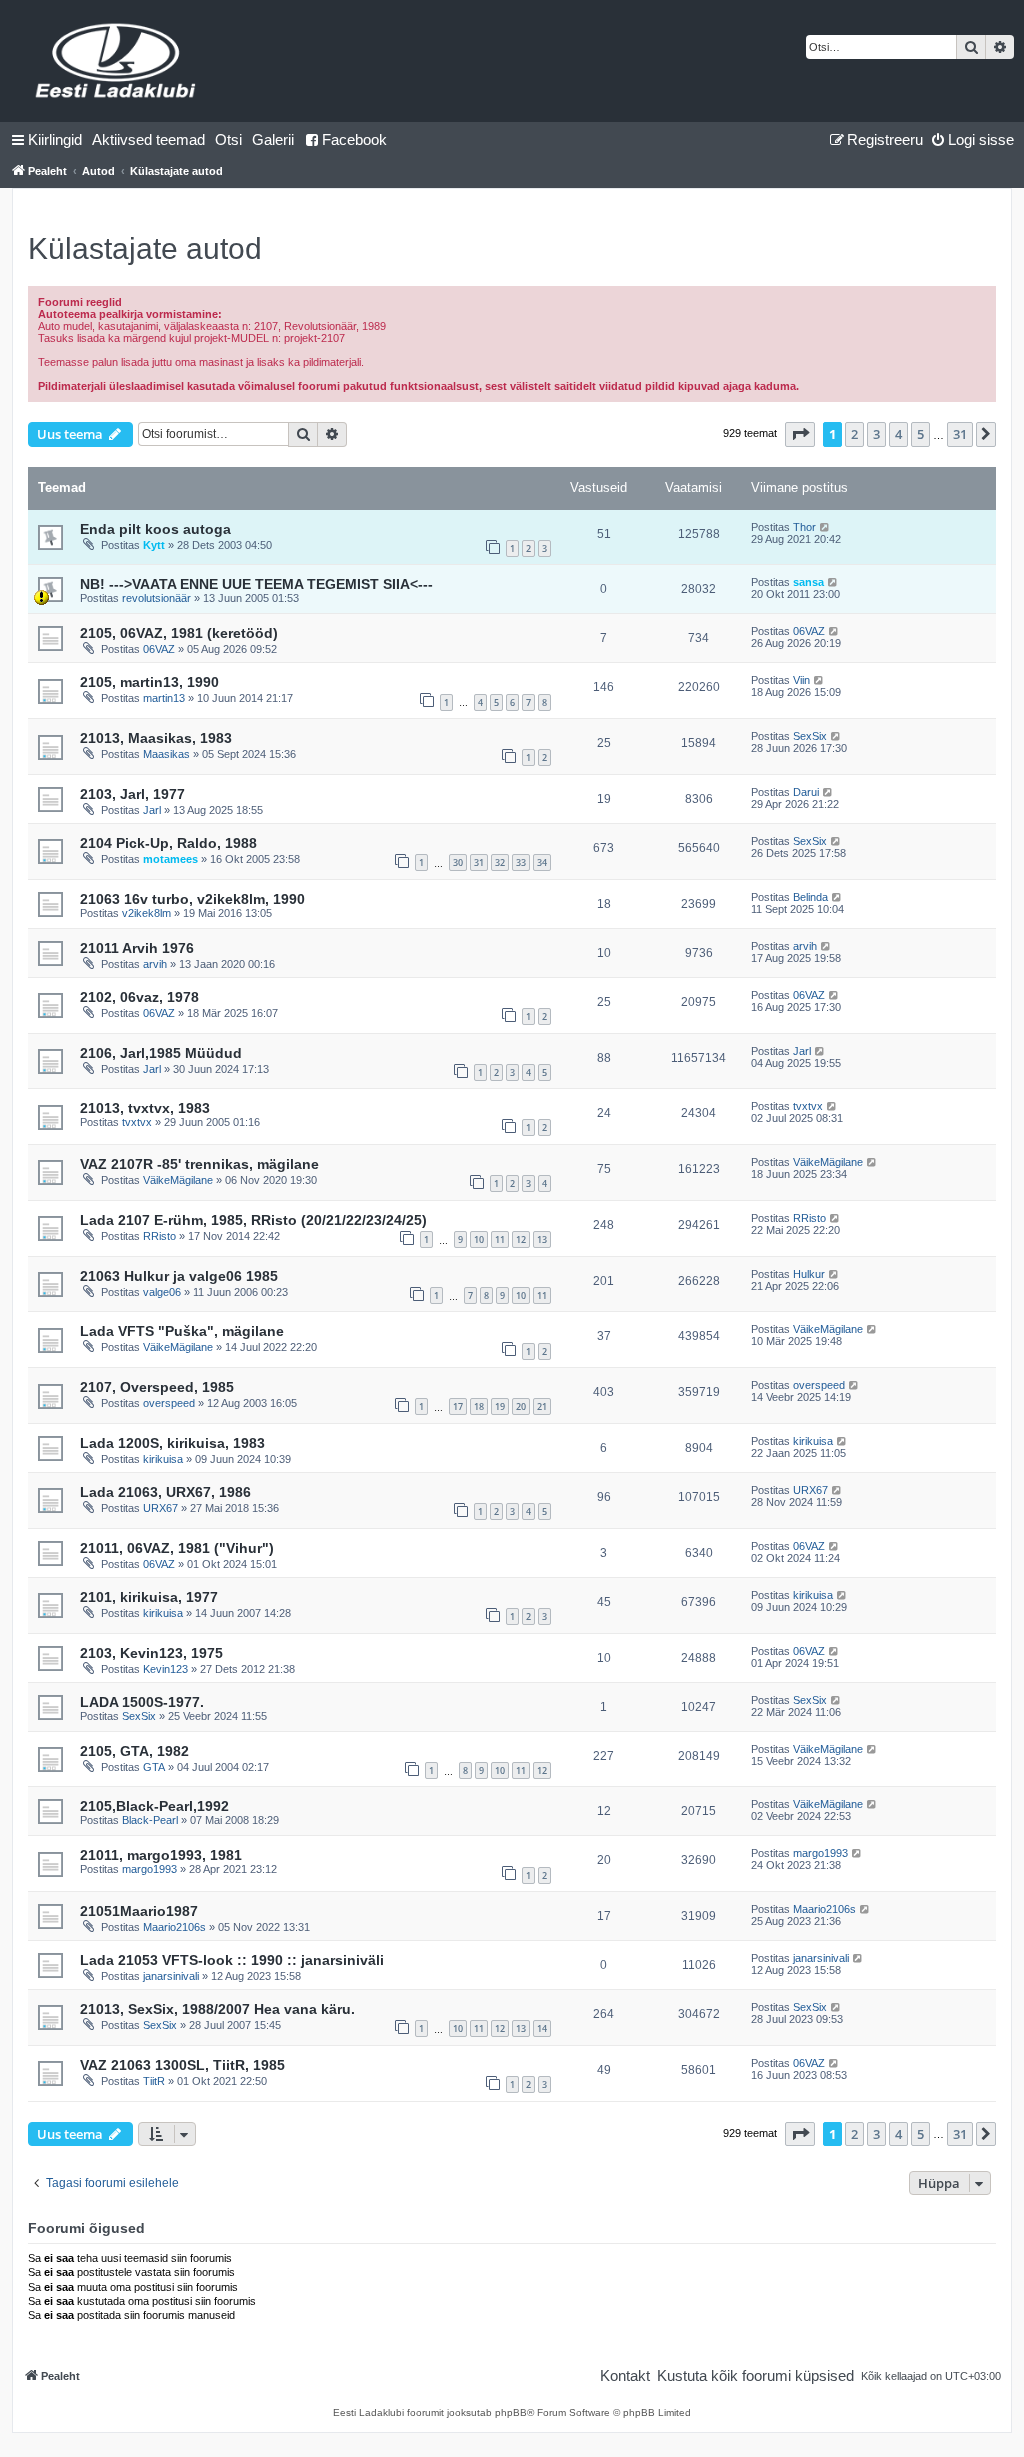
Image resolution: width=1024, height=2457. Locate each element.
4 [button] (898, 434)
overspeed (169, 1403)
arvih (155, 964)
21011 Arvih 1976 (137, 948)
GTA (154, 1767)
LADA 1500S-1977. (142, 1702)
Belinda (810, 897)
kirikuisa (163, 1459)
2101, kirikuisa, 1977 (149, 1597)
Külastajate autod (145, 248)
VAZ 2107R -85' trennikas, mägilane (199, 1164)
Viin (801, 680)
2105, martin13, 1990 (149, 682)
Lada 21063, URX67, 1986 (165, 1492)
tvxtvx (137, 1122)
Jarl (152, 810)
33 (521, 862)
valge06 (162, 1292)
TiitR (154, 2081)
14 (542, 2028)
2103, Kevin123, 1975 (151, 1653)
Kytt (154, 545)
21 (542, 1406)
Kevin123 (165, 1669)
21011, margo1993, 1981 (161, 1855)
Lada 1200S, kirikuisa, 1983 (172, 1443)
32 (500, 862)
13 (542, 1239)
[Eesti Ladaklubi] (116, 61)
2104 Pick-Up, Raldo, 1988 (168, 843)
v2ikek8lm (146, 913)
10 (479, 1239)
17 (458, 1406)
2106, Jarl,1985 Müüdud (161, 1053)
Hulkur (809, 1274)
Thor (804, 527)
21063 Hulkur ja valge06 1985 (179, 1276)
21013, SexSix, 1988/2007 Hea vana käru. (217, 2009)
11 (500, 1239)
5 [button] (920, 434)
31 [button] (960, 434)
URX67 (160, 1508)
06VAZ (159, 649)
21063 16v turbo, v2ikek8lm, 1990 (192, 899)
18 (479, 1406)
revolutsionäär (156, 598)
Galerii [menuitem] (273, 139)
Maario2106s (174, 1927)
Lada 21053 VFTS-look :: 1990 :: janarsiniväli (232, 1960)
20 (521, 1406)
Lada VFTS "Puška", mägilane (182, 1331)
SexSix (810, 736)
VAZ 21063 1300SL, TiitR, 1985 (182, 2065)
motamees (170, 859)
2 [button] (854, 434)
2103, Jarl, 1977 (132, 794)
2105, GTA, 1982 (134, 1751)
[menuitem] (148, 140)
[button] (800, 434)
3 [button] (876, 434)
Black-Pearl (150, 1820)
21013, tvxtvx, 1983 (145, 1108)
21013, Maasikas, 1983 (156, 738)
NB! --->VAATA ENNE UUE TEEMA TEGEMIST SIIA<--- (256, 584)
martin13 (164, 698)
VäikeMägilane (178, 1180)
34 (542, 862)
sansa (808, 582)
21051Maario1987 (139, 1911)
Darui (806, 792)
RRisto (159, 1236)
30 (458, 862)
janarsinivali (171, 1976)
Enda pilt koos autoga (155, 529)
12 (521, 1239)
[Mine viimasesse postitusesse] (825, 527)
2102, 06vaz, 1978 (139, 997)
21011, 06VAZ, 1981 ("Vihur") (177, 1548)
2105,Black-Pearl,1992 (154, 1806)
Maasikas (166, 754)
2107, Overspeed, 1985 (157, 1387)
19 (500, 1406)
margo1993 (149, 1869)
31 (479, 862)
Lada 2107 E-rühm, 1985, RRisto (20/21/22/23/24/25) (253, 1220)
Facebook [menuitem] (354, 139)
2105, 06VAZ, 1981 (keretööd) (179, 633)
